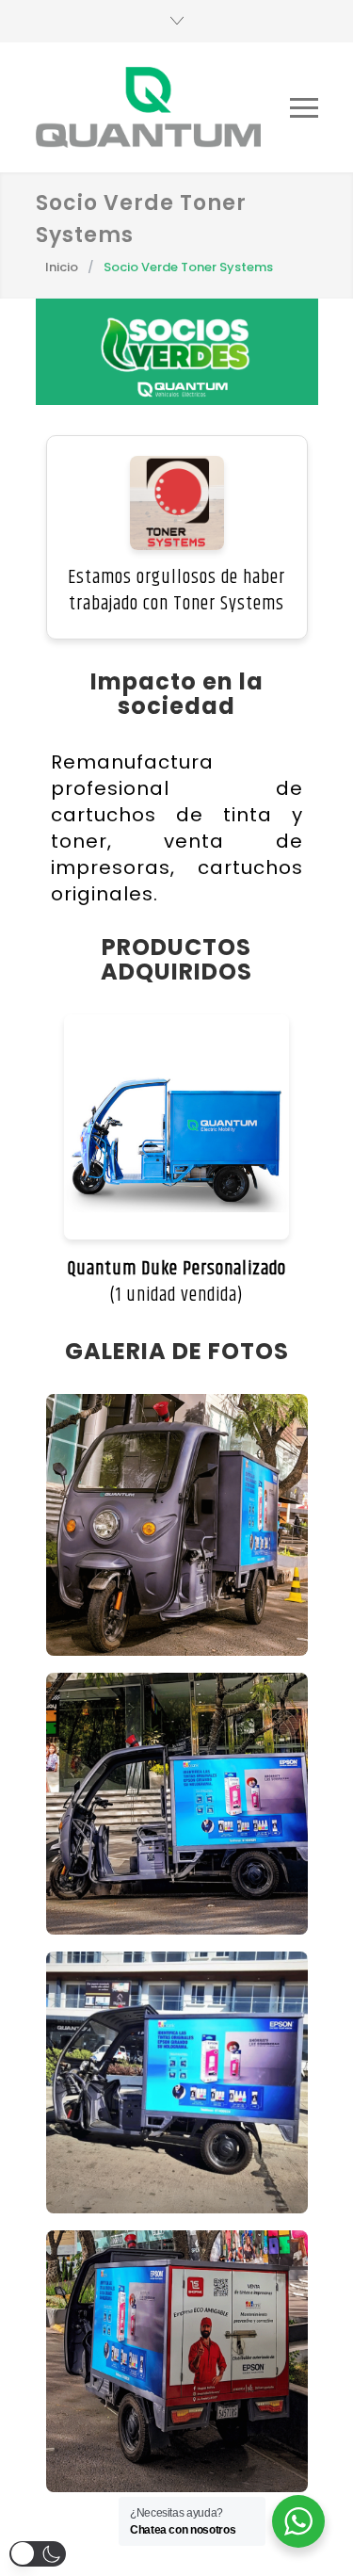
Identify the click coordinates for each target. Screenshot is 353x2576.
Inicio (62, 267)
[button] (38, 2554)
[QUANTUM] (149, 107)
